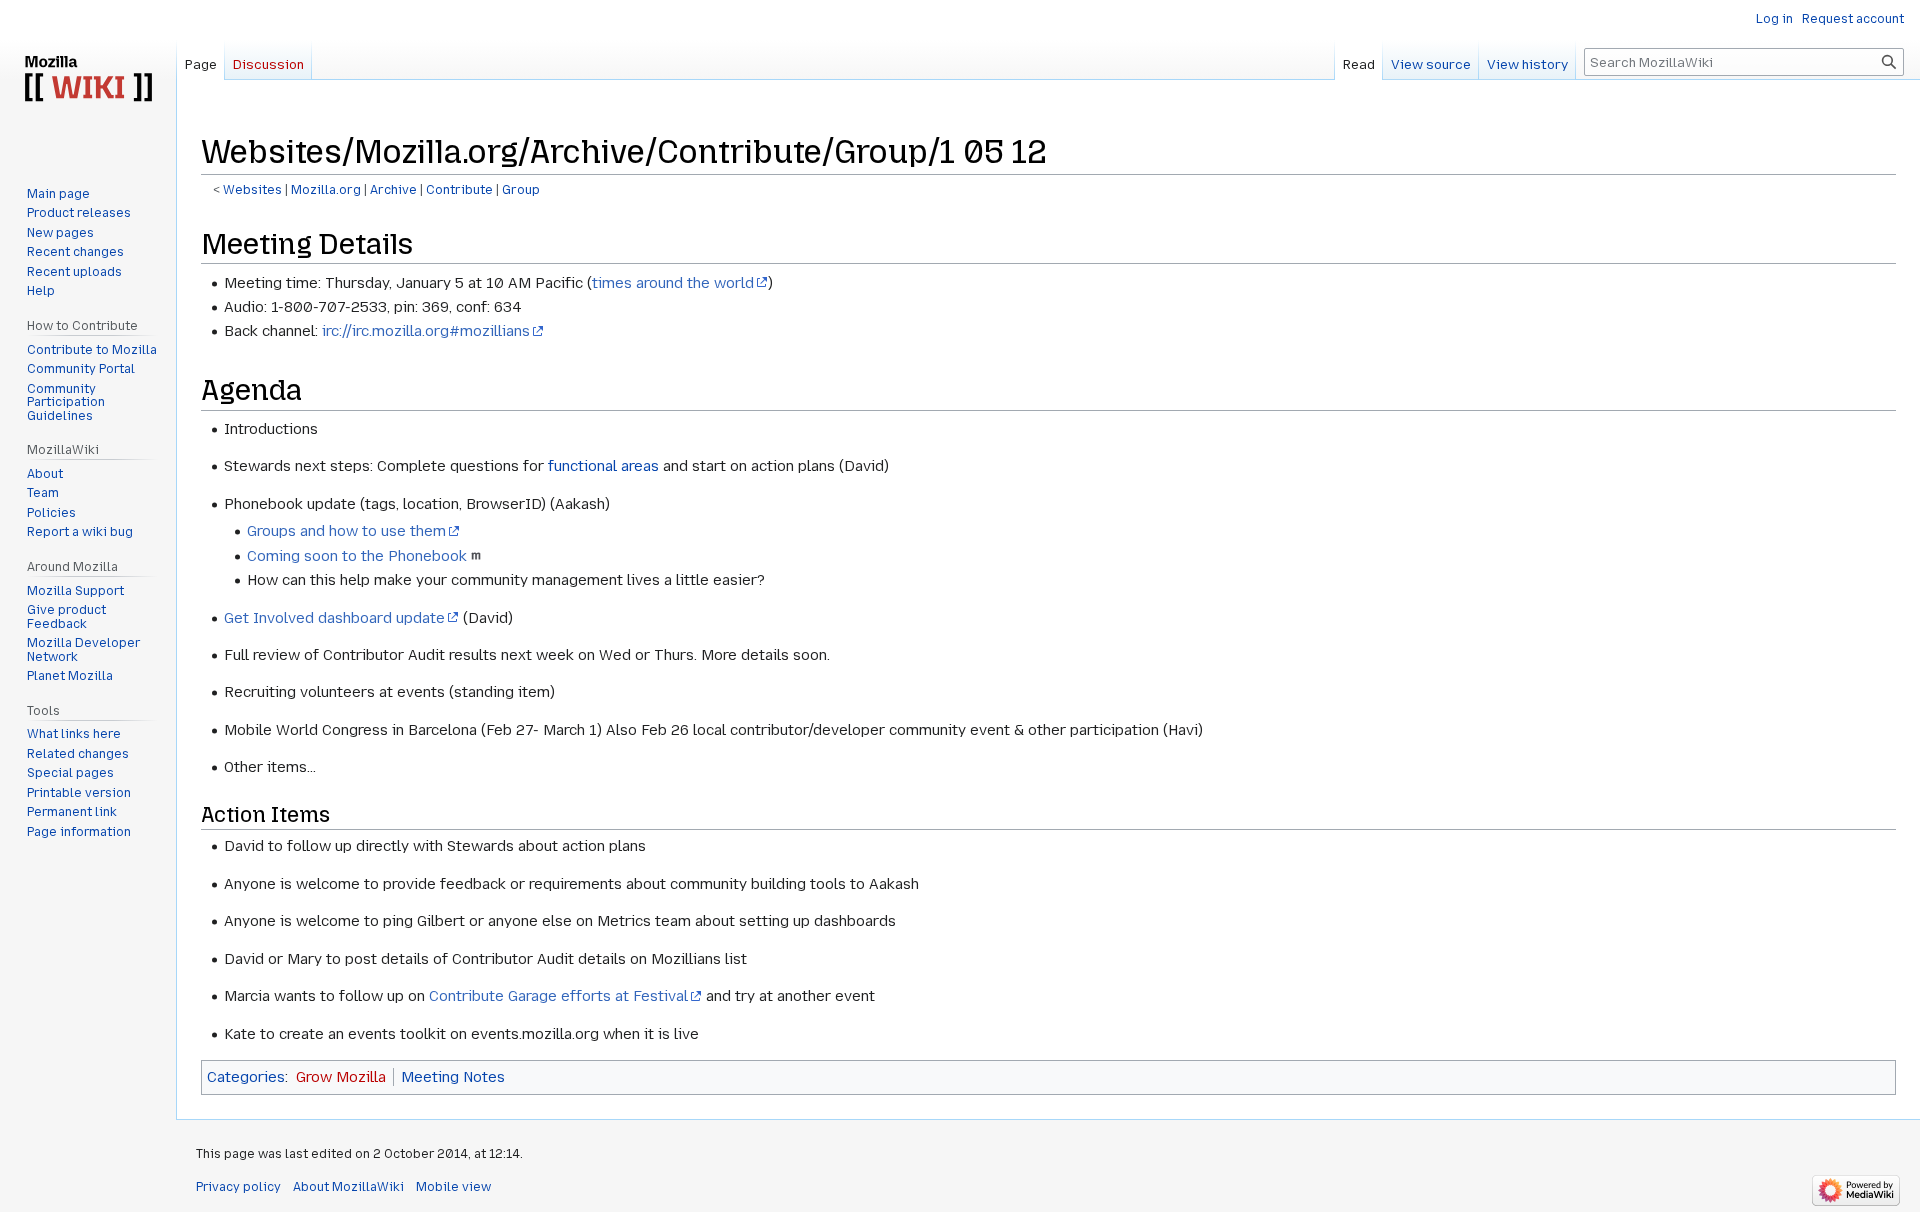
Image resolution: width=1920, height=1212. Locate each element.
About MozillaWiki (348, 1187)
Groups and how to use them (346, 531)
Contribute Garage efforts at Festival (558, 996)
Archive (393, 190)
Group (521, 190)
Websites (252, 190)
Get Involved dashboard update (334, 618)
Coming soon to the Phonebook (357, 556)
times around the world (673, 283)
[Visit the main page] (88, 80)
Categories (246, 1077)
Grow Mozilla (341, 1077)
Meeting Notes (453, 1077)
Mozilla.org (326, 190)
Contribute (459, 190)
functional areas (603, 466)
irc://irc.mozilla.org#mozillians (426, 331)
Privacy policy (238, 1187)
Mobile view (453, 1187)
